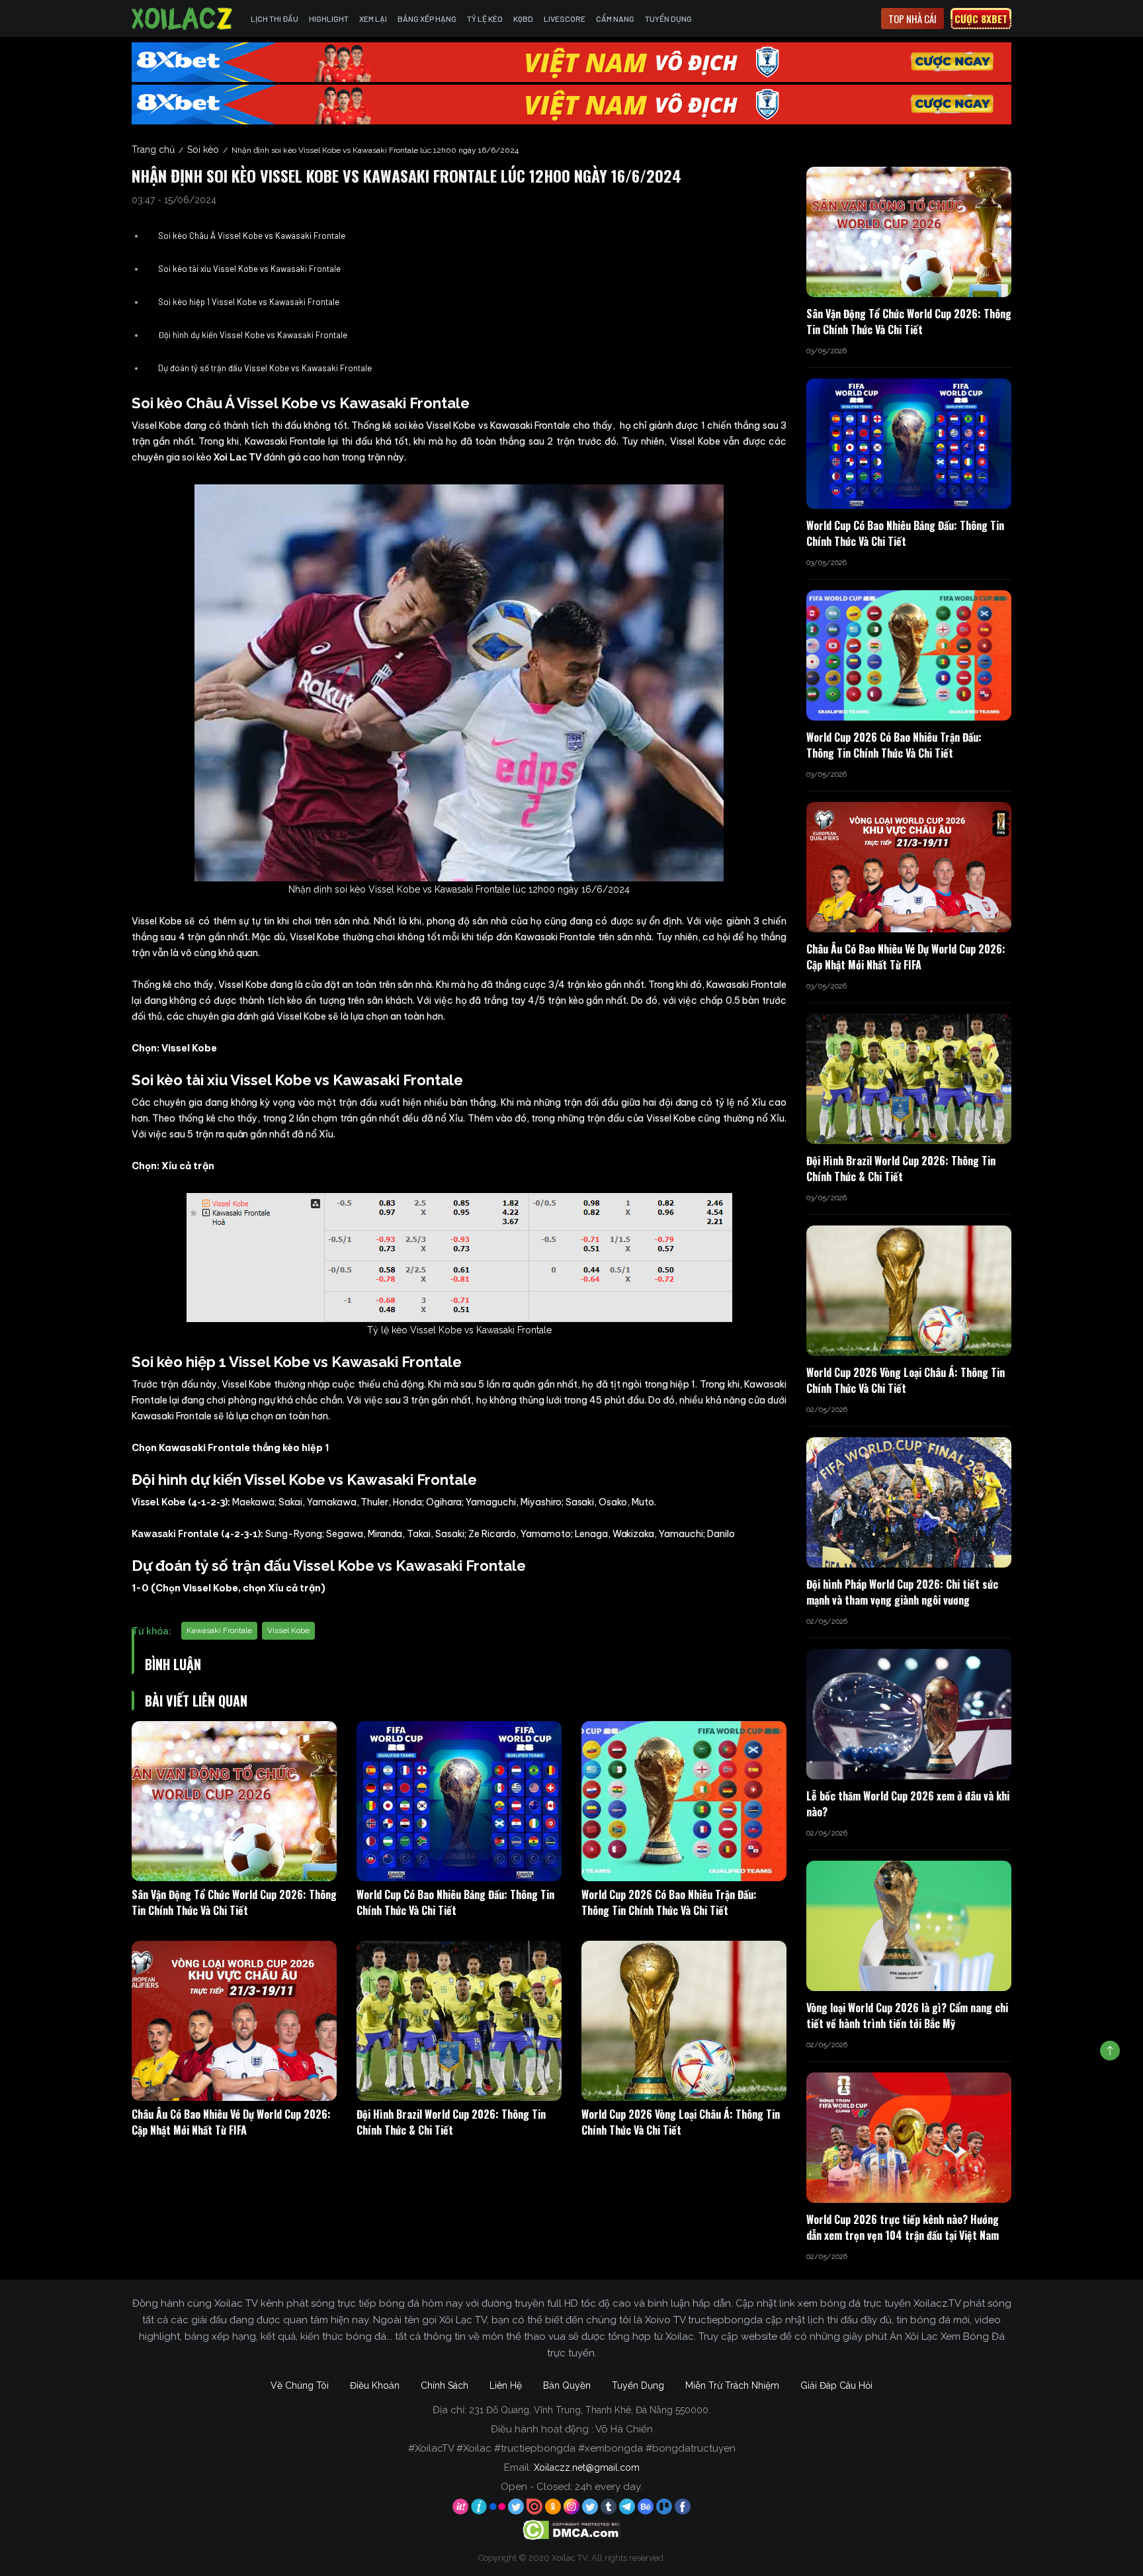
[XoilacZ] (183, 19)
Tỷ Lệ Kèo (485, 19)
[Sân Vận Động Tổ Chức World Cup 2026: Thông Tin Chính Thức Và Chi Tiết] (234, 1801)
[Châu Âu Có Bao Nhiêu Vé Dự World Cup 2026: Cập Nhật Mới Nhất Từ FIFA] (234, 2021)
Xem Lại (373, 19)
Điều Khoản (375, 2385)
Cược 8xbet (981, 19)
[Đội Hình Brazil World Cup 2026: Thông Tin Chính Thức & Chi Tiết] (459, 2021)
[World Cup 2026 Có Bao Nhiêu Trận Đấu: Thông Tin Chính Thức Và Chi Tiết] (684, 1801)
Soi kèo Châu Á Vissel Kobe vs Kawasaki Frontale (252, 236)
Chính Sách (444, 2385)
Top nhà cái (912, 19)
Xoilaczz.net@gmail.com (587, 2467)
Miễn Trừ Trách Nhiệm (732, 2385)
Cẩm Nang (615, 19)
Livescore (565, 19)
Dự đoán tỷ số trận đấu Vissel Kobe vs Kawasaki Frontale (265, 368)
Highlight (329, 19)
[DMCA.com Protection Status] (572, 2530)
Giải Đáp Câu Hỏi (836, 2385)
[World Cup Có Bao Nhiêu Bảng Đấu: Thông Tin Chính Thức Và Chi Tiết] (459, 1801)
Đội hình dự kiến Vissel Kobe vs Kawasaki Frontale (253, 335)
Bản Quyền (567, 2385)
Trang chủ (153, 150)
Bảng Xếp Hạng (427, 19)
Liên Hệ (506, 2385)
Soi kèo (203, 150)
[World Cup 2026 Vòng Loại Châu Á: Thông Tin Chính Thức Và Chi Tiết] (684, 2021)
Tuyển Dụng (668, 19)
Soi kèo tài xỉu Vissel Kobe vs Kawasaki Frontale (249, 269)
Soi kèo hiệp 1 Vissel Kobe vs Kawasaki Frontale (250, 302)
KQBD (523, 19)
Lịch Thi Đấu (275, 19)
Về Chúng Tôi (300, 2385)
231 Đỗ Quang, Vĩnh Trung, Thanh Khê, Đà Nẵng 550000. (590, 2410)
